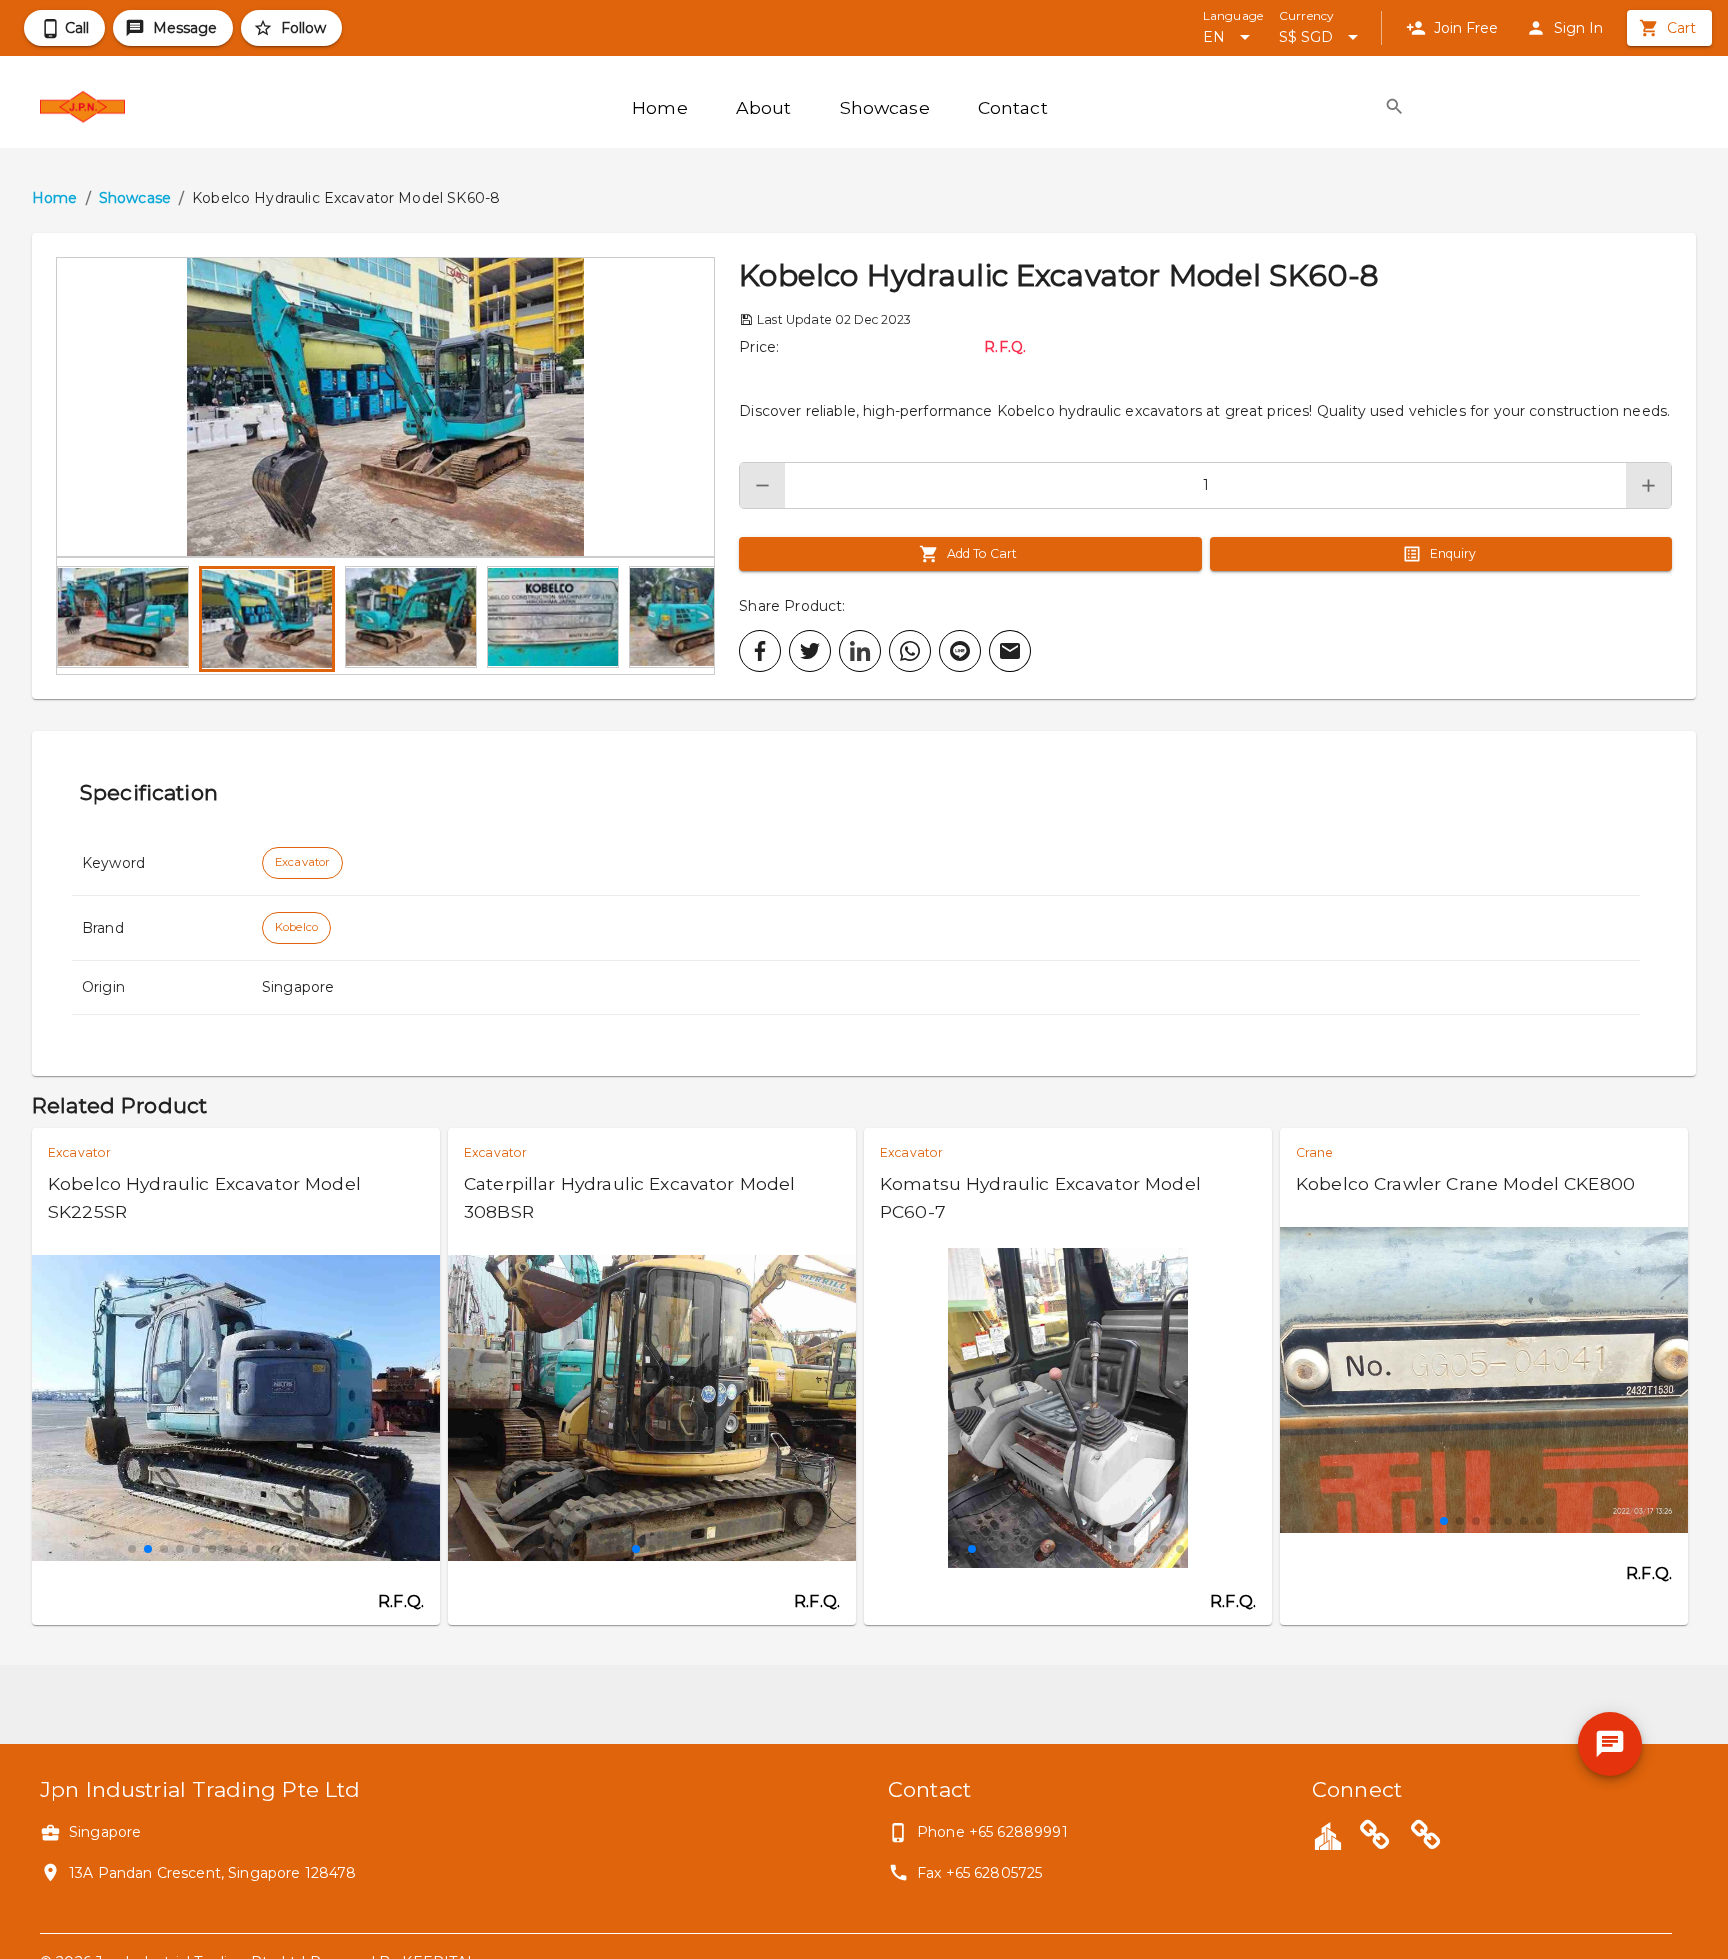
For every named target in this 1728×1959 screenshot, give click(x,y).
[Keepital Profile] (1328, 1835)
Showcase (135, 198)
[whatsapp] (910, 651)
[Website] (1375, 1838)
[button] (385, 407)
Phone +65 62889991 (992, 1832)
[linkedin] (860, 651)
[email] (1010, 651)
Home (55, 198)
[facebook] (760, 651)
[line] (960, 651)
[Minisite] (1426, 1838)
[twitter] (810, 651)
